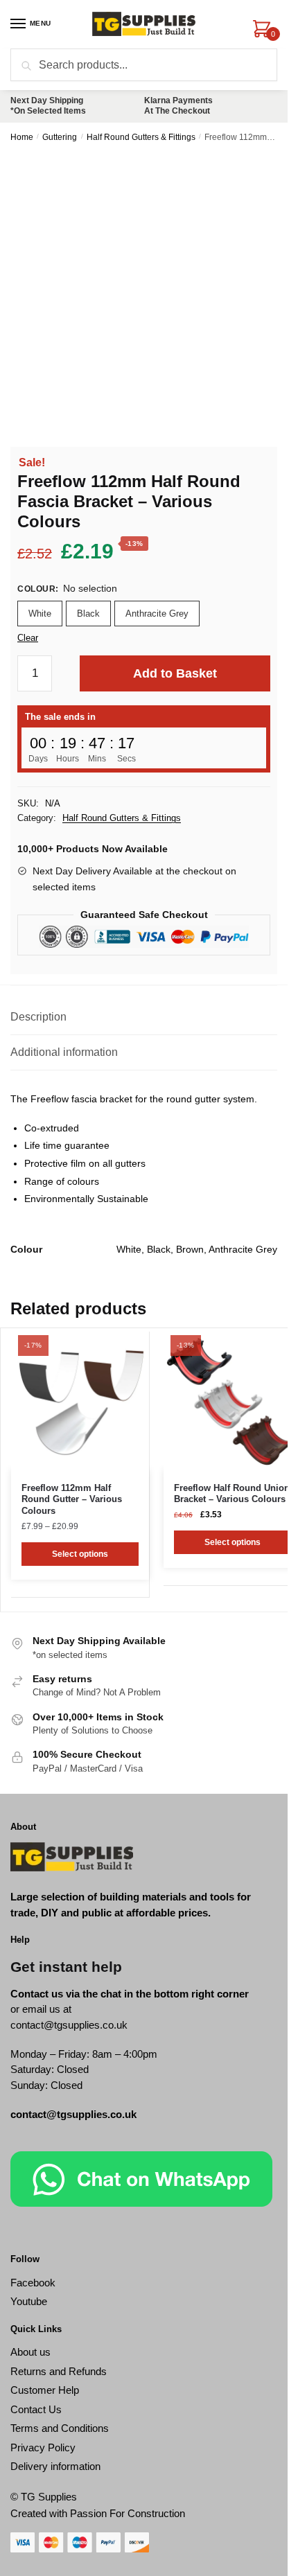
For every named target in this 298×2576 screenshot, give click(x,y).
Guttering (60, 137)
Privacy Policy (43, 2447)
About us (30, 2352)
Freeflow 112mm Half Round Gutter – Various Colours (72, 1500)
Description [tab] (38, 1017)
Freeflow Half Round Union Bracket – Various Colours (232, 1494)
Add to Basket (175, 673)
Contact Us (36, 2409)
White (40, 614)
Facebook (33, 2283)
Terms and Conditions (60, 2428)
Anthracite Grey (157, 614)
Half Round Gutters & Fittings (141, 137)
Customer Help (45, 2390)
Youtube (29, 2301)
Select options (80, 1554)
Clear (28, 638)
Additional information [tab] (64, 1052)
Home (22, 137)
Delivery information (55, 2466)
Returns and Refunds (59, 2371)
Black (88, 614)
